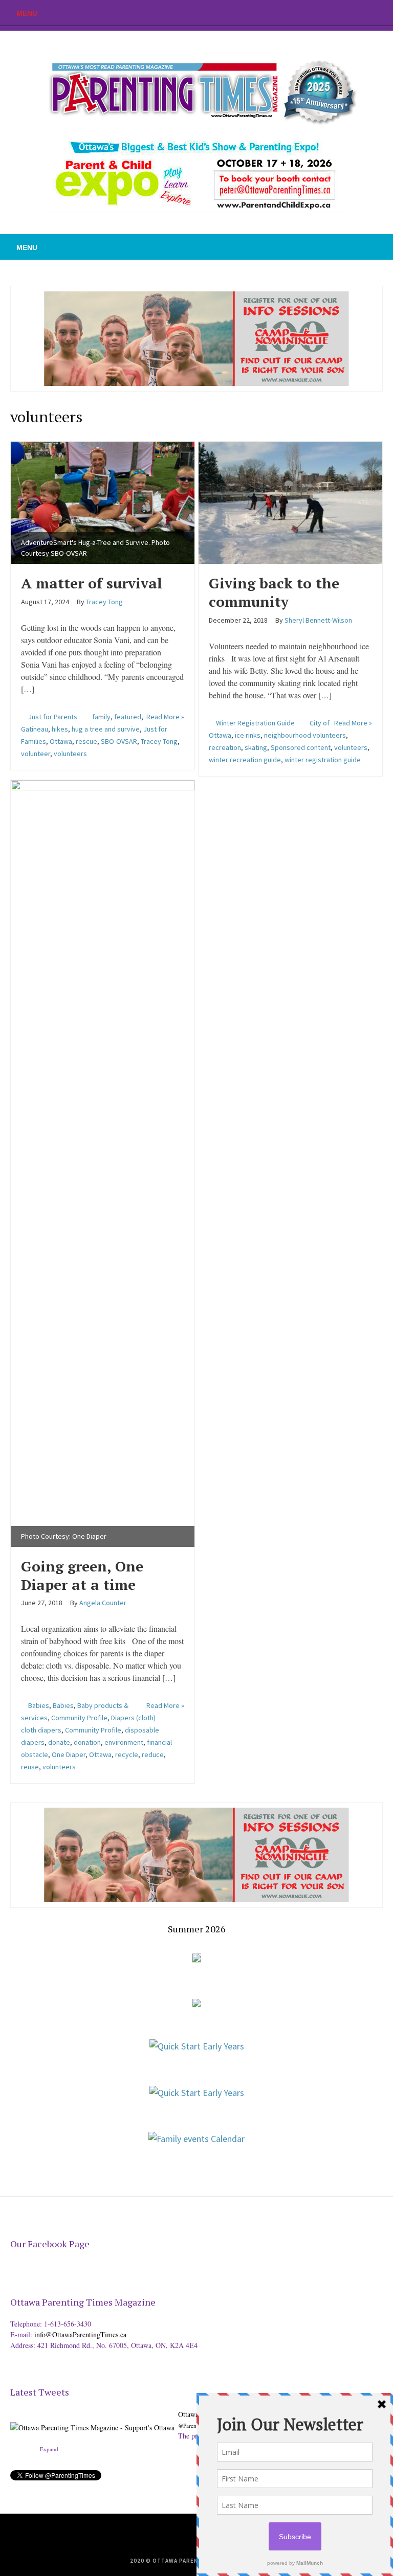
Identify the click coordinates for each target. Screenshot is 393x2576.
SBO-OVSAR (119, 741)
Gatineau (35, 729)
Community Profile (79, 1718)
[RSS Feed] (339, 13)
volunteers (70, 754)
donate (59, 1742)
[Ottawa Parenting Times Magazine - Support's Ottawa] (92, 2419)
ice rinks (248, 735)
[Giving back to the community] (290, 501)
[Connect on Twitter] (355, 13)
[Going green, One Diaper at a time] (103, 1162)
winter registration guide (323, 760)
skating (256, 747)
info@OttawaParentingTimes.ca (80, 2334)
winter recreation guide (245, 760)
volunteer (36, 754)
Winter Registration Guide (255, 723)
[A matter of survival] (103, 501)
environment (124, 1742)
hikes (60, 729)
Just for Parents (53, 717)
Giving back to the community (274, 592)
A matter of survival (92, 583)
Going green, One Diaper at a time (82, 1575)
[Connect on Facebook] (370, 13)
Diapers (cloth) (133, 1718)
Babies (39, 1705)
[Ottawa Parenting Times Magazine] (196, 90)
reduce (153, 1754)
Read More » (165, 717)
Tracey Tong (159, 741)
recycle (127, 1754)
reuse (30, 1767)
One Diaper (69, 1754)
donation (87, 1742)
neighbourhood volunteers (305, 735)
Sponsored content (301, 747)
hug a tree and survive (106, 729)
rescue (86, 741)
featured (128, 717)
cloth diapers (41, 1730)
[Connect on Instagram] (385, 13)
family (101, 717)
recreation (225, 747)
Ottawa (61, 741)
